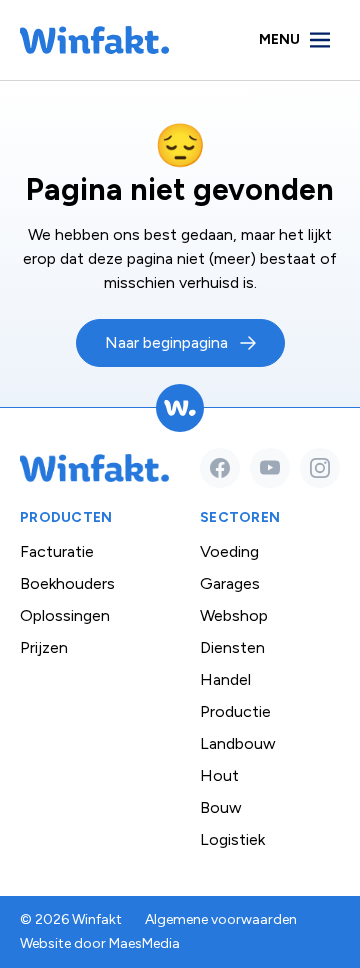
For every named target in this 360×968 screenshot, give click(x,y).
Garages (230, 583)
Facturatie (57, 551)
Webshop (234, 615)
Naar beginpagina (166, 342)
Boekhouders (67, 583)
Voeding (229, 551)
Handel (225, 679)
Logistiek (232, 839)
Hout (219, 775)
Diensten (232, 647)
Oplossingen (65, 615)
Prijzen (44, 647)
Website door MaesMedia (100, 943)
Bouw (221, 807)
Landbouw (238, 743)
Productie (235, 711)
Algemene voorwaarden (221, 919)
